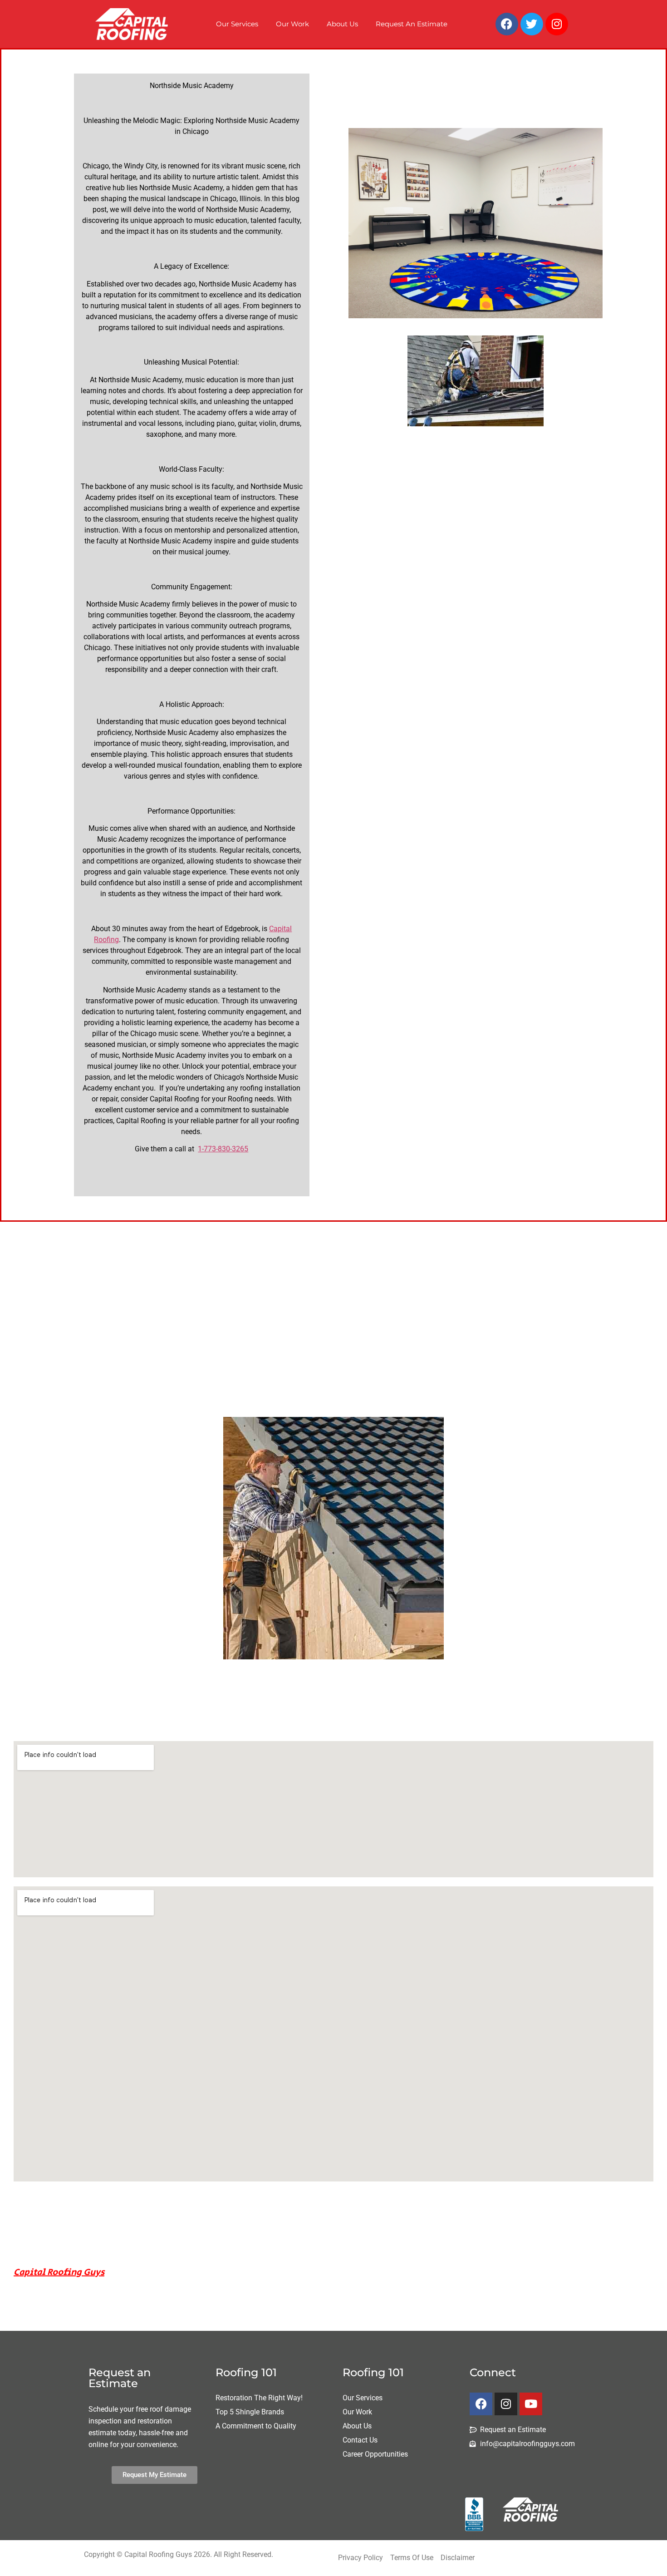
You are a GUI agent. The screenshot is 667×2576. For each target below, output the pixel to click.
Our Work (292, 24)
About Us (342, 24)
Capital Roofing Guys (59, 2273)
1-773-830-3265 (223, 1149)
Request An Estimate (412, 24)
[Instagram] (557, 24)
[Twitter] (532, 24)
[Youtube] (531, 2404)
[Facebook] (507, 24)
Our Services (237, 24)
